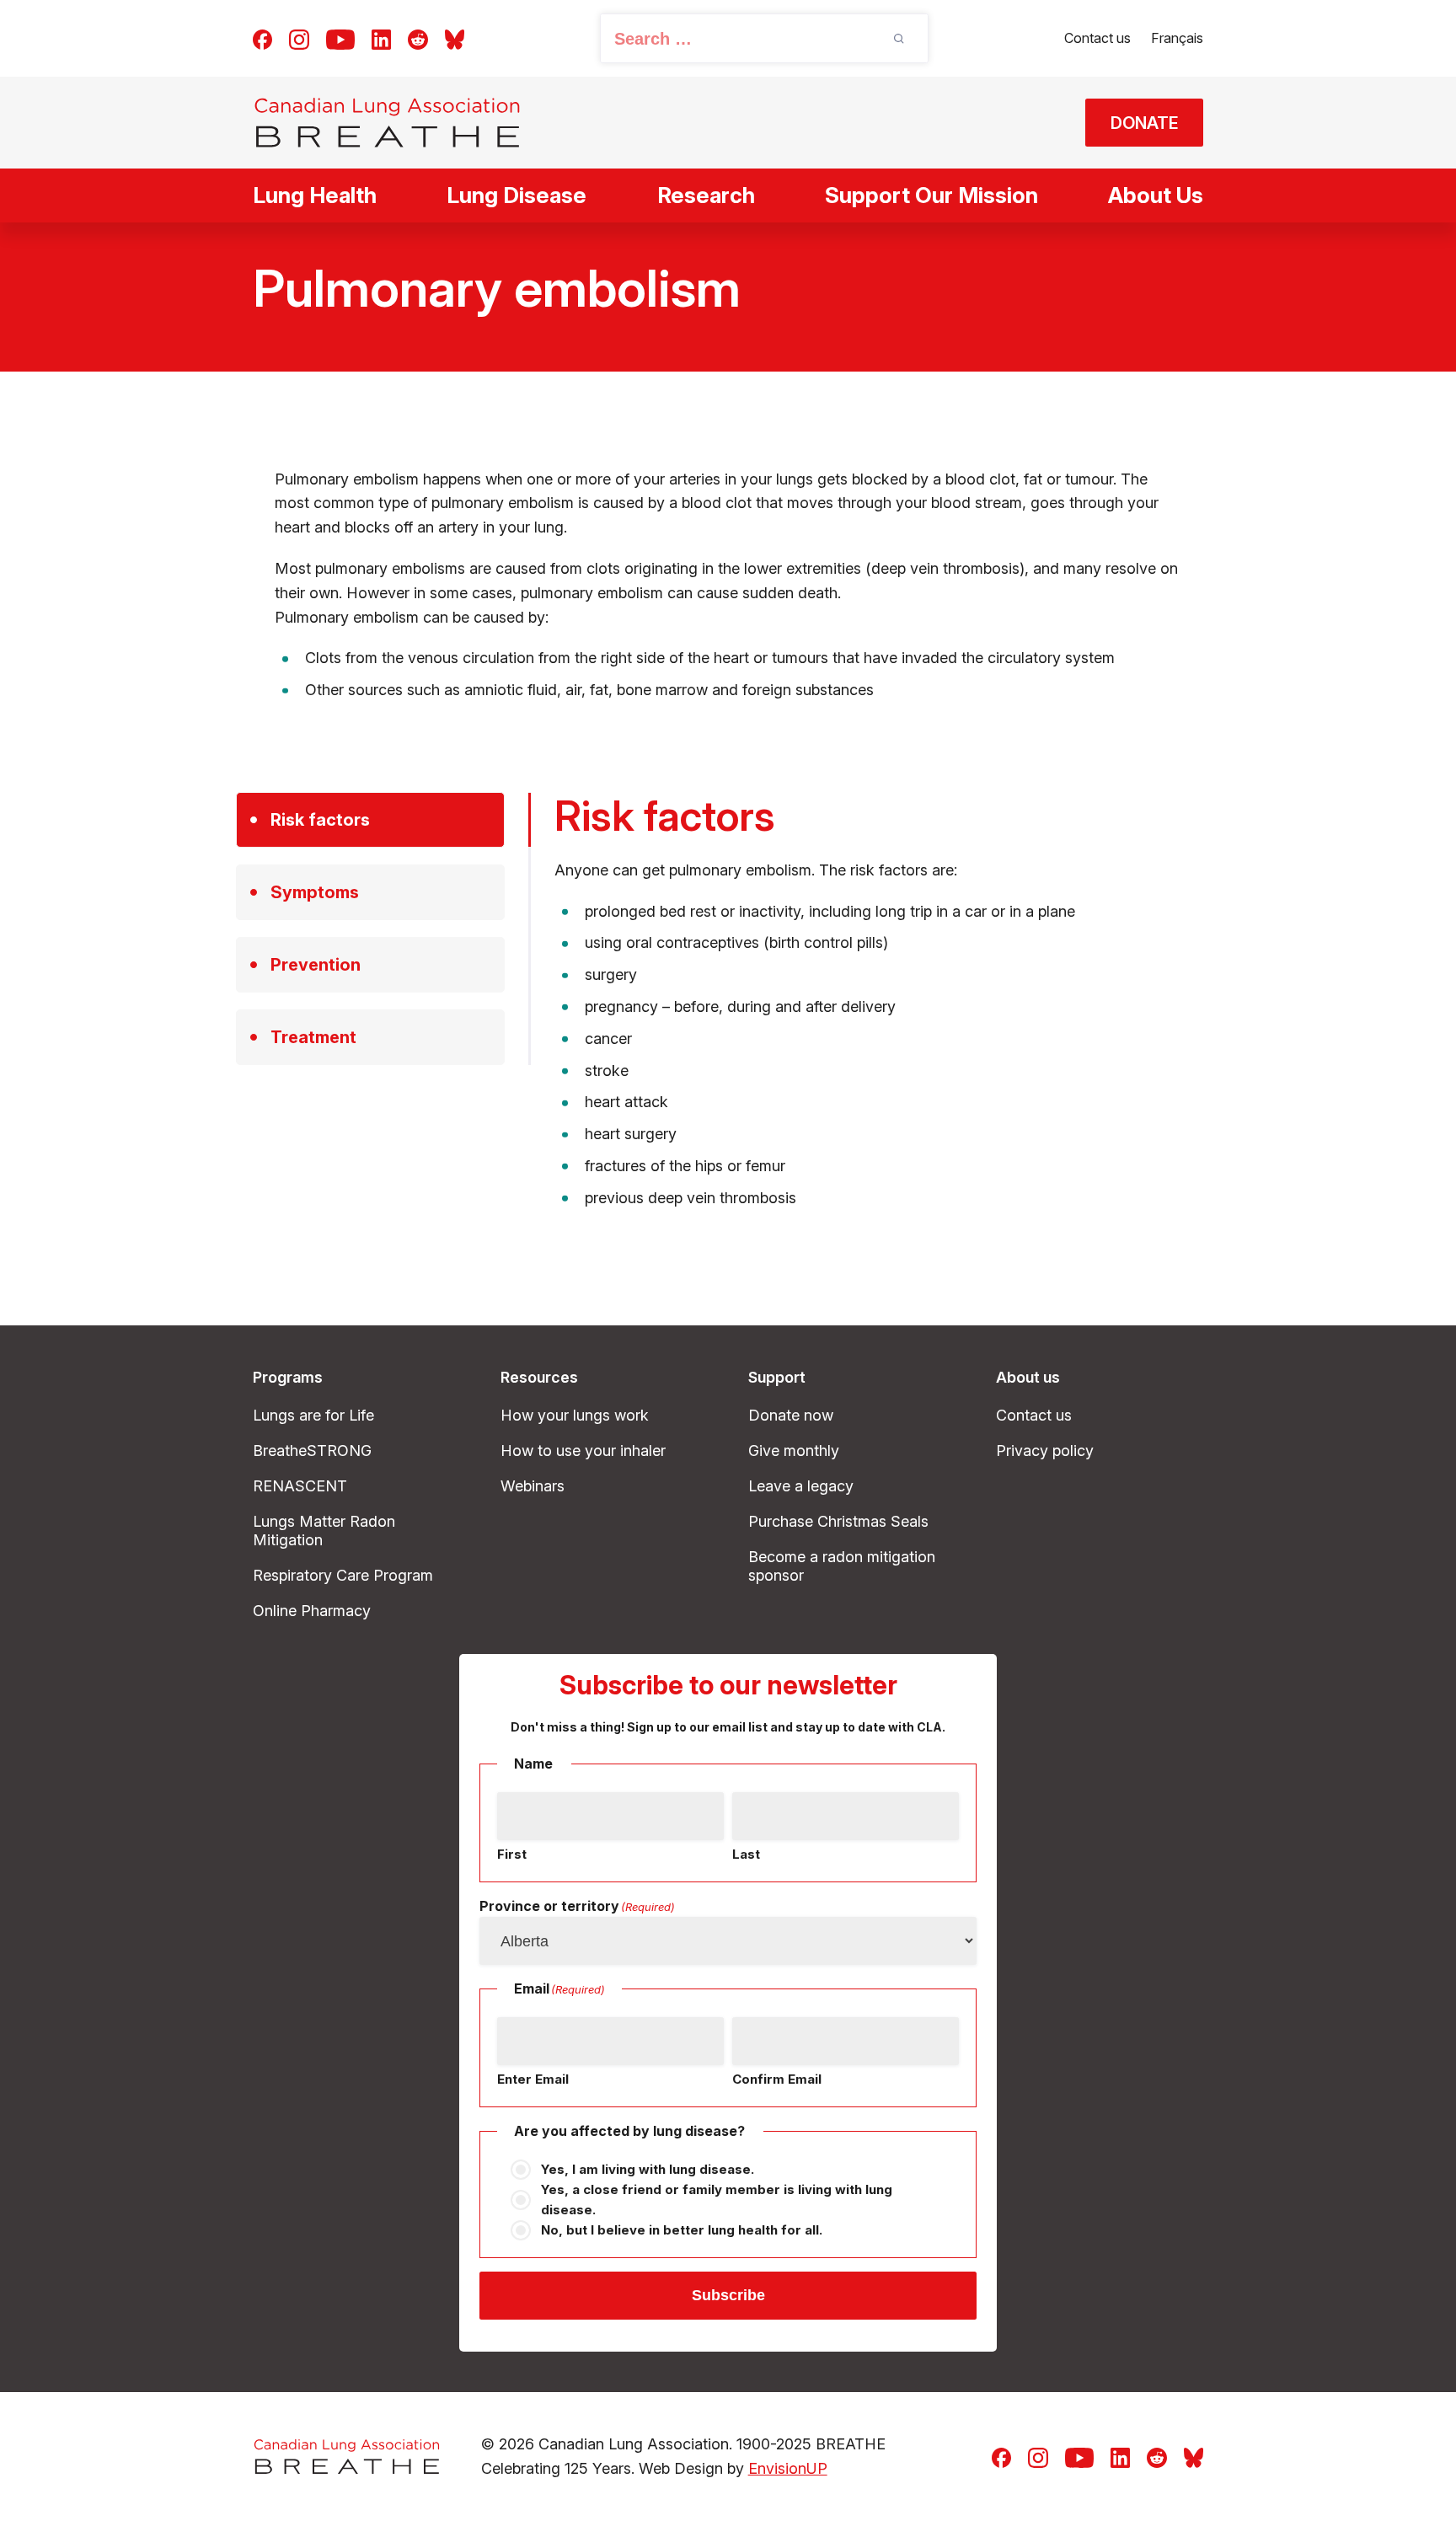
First (512, 1854)
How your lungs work (575, 1415)
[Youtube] (340, 38)
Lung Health (315, 195)
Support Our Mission (931, 195)
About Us (1156, 195)
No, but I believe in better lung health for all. (682, 2230)
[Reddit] (418, 38)
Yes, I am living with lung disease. (648, 2169)
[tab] (370, 820)
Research (706, 195)
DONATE (1145, 123)
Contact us (1097, 38)
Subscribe (728, 2295)
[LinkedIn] (381, 38)
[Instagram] (299, 38)
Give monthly (794, 1451)
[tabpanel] (887, 1001)
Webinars (533, 1486)
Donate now (791, 1415)
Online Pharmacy (312, 1611)
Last (746, 1854)
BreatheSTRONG (312, 1451)
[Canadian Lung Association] (387, 123)
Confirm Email (777, 2079)
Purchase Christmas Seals (838, 1521)
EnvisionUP (788, 2468)
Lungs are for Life (313, 1415)
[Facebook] (262, 38)
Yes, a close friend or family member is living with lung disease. (717, 2200)
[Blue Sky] (455, 38)
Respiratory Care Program (343, 1575)
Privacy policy (1045, 1451)
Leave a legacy (801, 1486)
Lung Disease (517, 195)
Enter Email (533, 2079)
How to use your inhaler (583, 1451)
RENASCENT (300, 1486)
